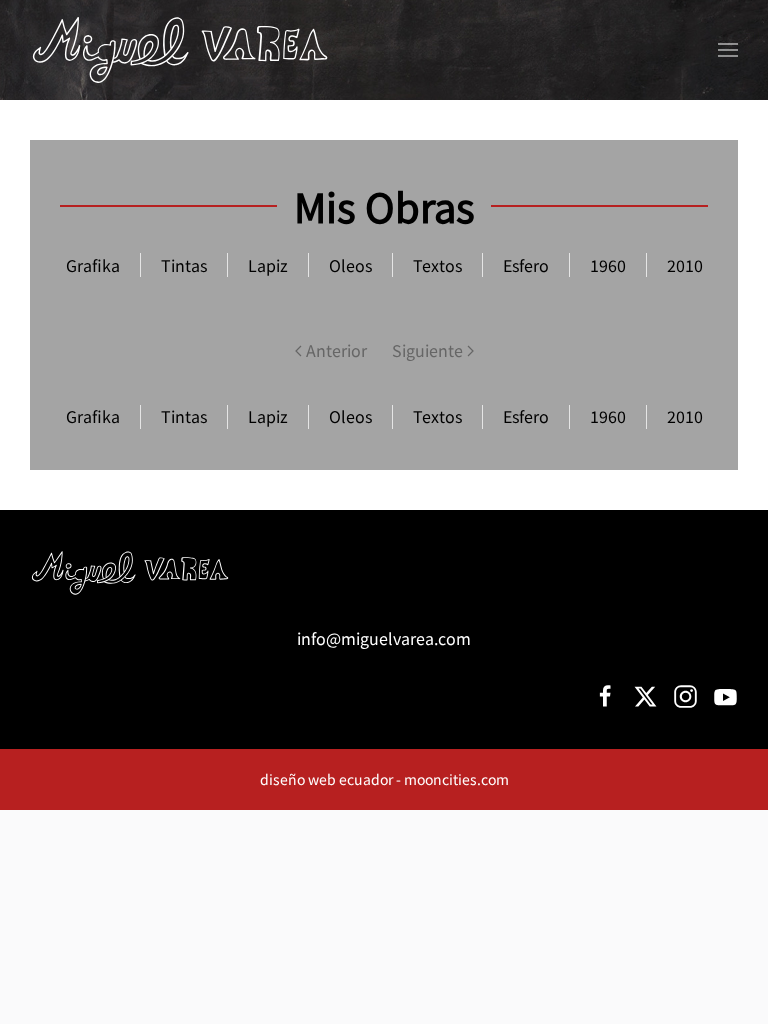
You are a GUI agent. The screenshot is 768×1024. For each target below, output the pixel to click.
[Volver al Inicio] (180, 50)
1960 (608, 416)
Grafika (93, 416)
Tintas (184, 416)
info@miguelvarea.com (384, 638)
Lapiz (268, 416)
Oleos (350, 416)
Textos (437, 416)
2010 (685, 416)
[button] (728, 50)
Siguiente (427, 350)
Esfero (526, 416)
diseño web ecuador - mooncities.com (384, 779)
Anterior (336, 350)
